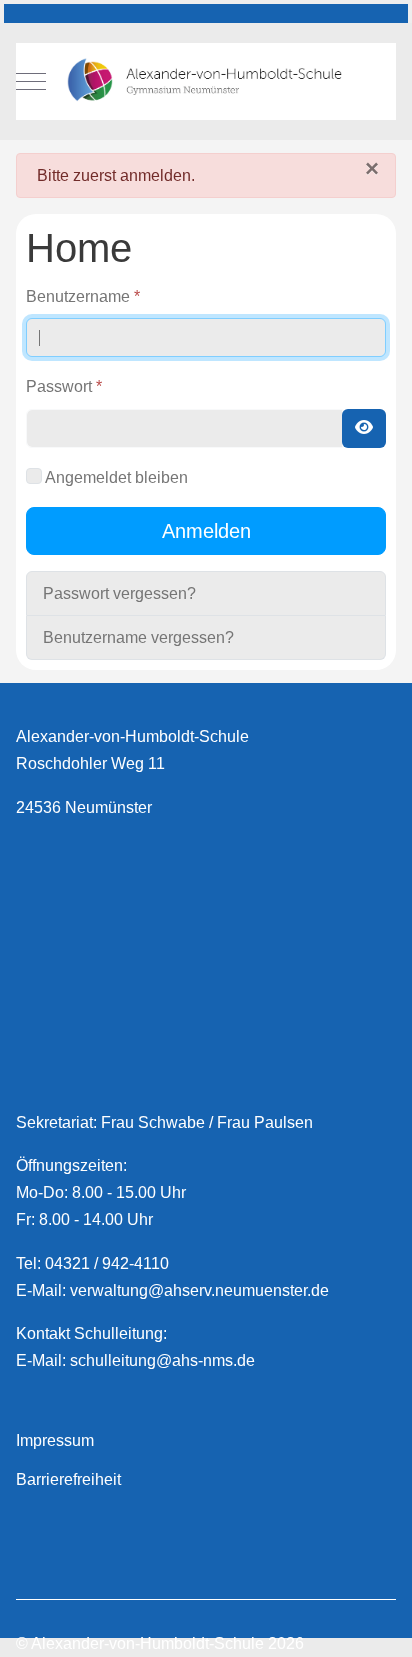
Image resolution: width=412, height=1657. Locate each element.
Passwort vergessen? (119, 593)
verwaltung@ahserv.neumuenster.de (199, 1290)
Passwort (64, 386)
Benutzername (83, 296)
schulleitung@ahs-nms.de (162, 1360)
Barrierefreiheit (68, 1479)
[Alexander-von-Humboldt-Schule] (206, 81)
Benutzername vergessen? (138, 637)
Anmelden (206, 531)
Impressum (55, 1440)
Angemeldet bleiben (116, 477)
